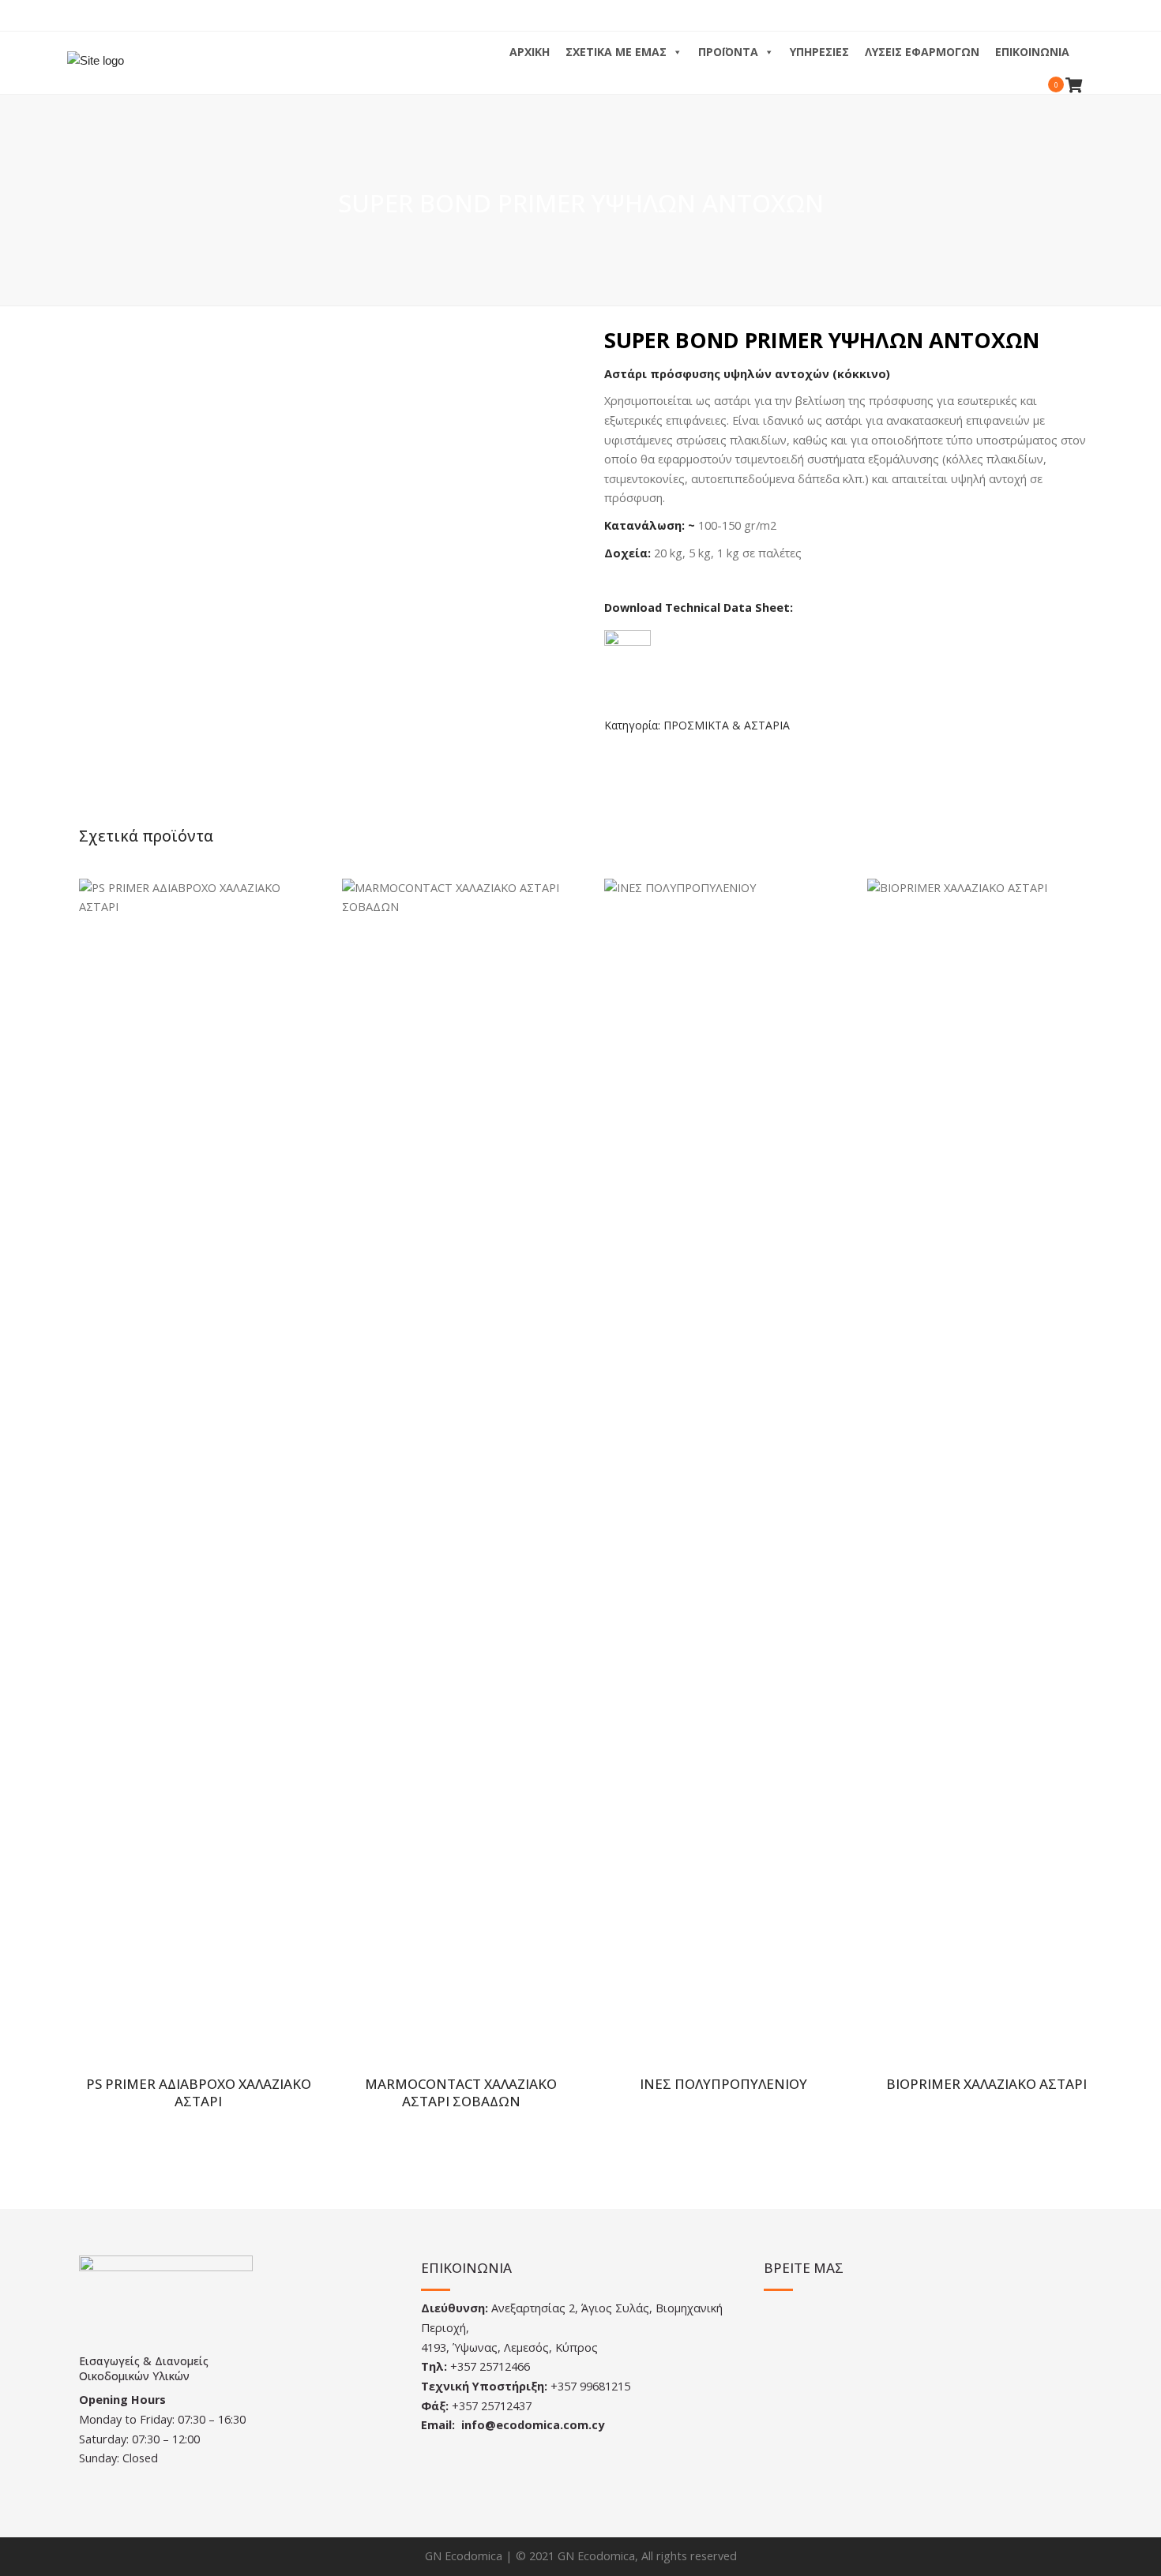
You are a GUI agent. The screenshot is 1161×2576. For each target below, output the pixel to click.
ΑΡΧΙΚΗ (530, 52)
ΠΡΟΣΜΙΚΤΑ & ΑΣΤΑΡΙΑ (727, 725)
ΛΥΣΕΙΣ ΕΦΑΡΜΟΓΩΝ (922, 52)
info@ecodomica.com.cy (533, 2425)
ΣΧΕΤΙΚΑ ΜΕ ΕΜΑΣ (616, 52)
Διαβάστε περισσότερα (202, 1473)
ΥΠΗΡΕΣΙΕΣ (819, 52)
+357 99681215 (590, 2386)
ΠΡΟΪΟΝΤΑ (728, 52)
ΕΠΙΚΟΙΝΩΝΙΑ (1032, 52)
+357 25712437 (492, 2406)
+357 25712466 (490, 2366)
